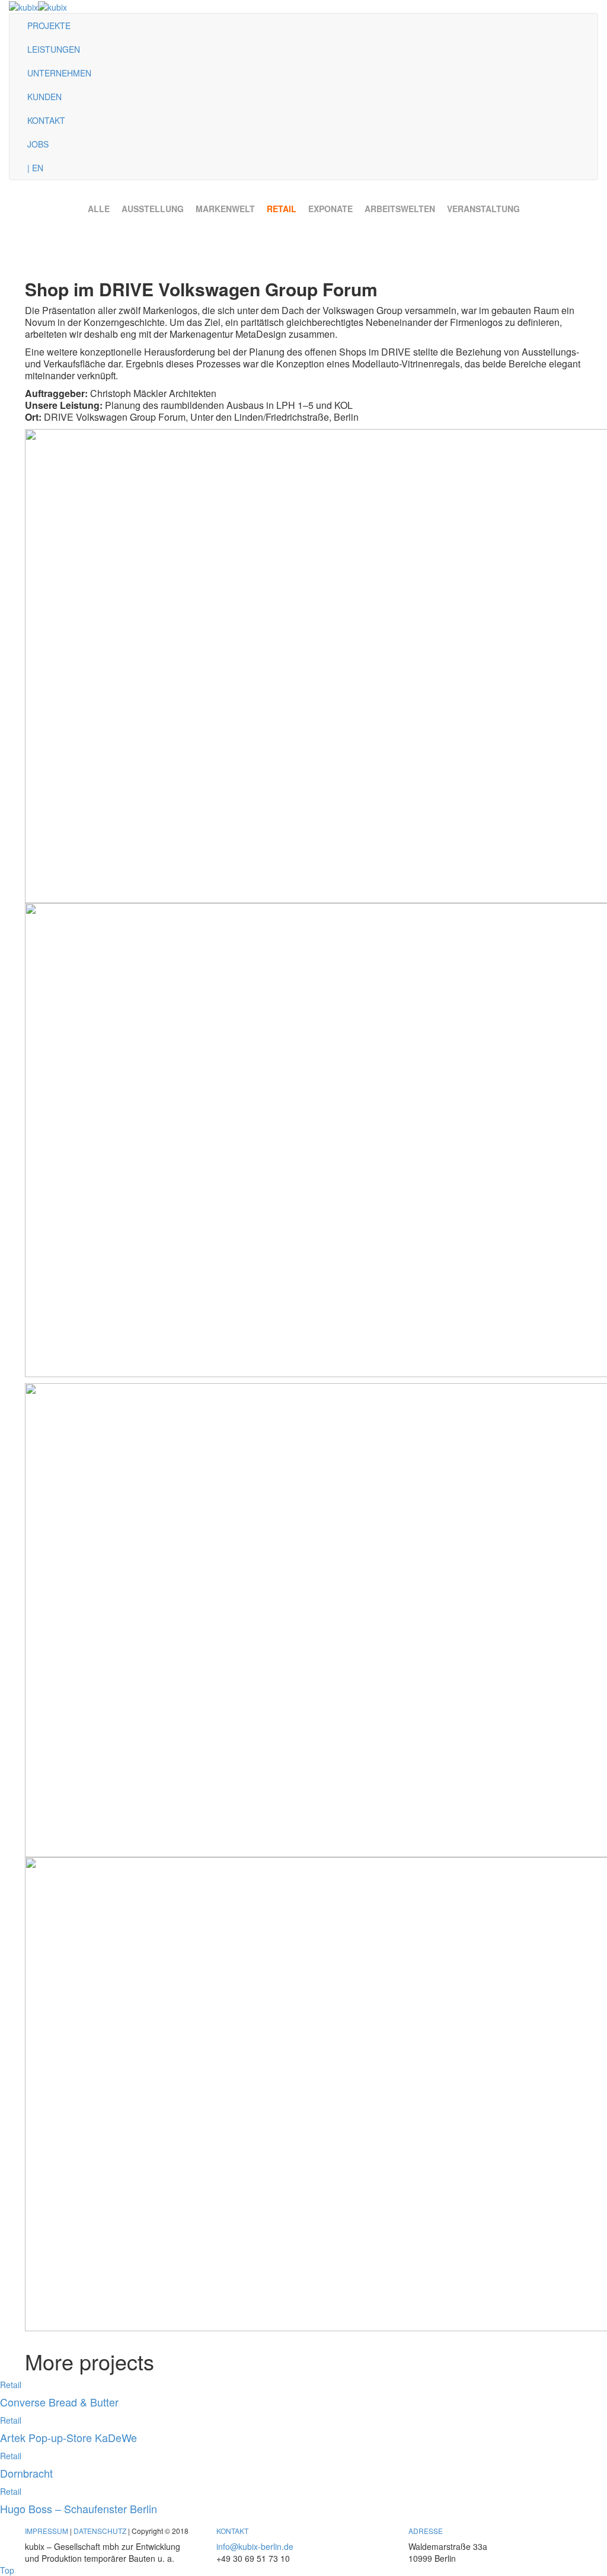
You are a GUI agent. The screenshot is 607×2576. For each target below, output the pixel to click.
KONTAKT (46, 120)
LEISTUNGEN (54, 49)
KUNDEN (44, 97)
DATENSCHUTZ (100, 2531)
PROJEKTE (49, 25)
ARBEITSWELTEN (400, 209)
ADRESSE (426, 2531)
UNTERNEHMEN (59, 73)
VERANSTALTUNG (483, 209)
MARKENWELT (225, 209)
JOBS (38, 144)
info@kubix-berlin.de (255, 2546)
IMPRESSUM (47, 2531)
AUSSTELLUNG (153, 209)
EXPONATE (330, 209)
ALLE (99, 209)
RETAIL (282, 209)
